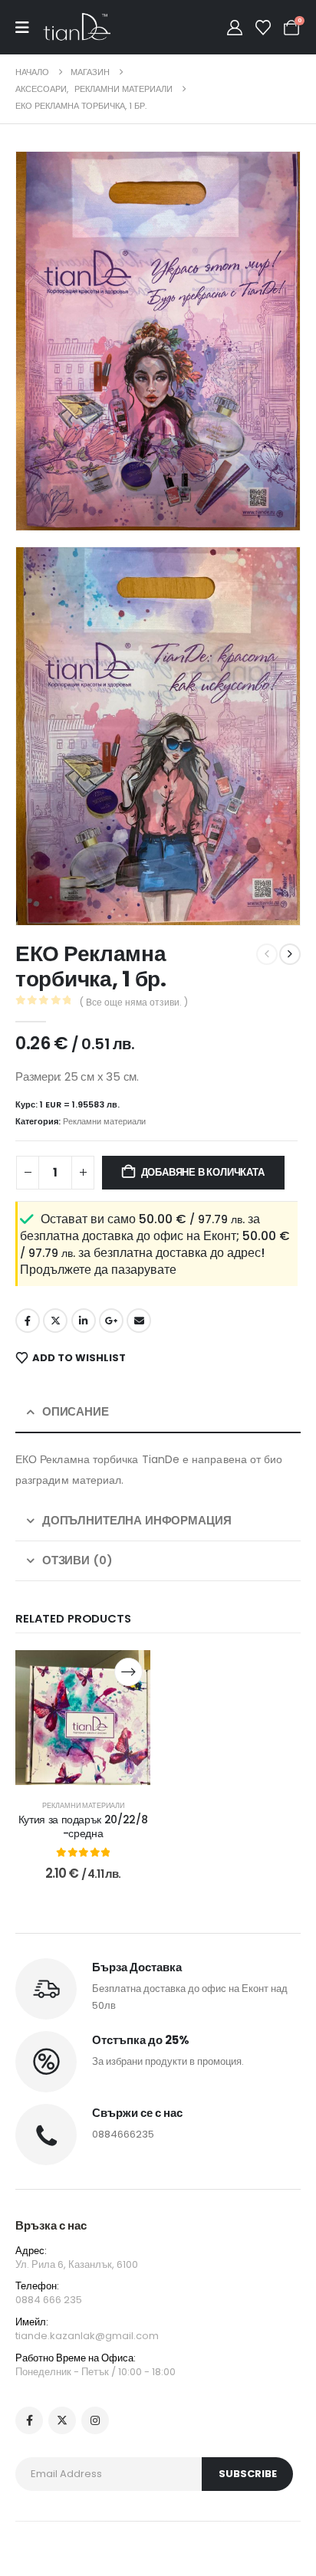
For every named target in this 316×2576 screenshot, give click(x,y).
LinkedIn (84, 1321)
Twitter (55, 1321)
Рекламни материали (104, 1121)
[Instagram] (95, 2420)
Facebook (28, 1321)
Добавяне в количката (203, 1172)
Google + (111, 1321)
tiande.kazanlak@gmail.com (87, 2336)
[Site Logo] (77, 27)
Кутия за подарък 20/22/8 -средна (83, 1827)
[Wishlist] (263, 28)
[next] (290, 954)
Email (139, 1321)
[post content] (83, 1718)
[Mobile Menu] (29, 28)
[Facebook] (29, 2420)
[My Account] (235, 28)
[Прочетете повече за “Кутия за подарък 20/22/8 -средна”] (128, 1672)
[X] (62, 2420)
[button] (49, 497)
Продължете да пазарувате (98, 1270)
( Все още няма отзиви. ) (134, 1002)
